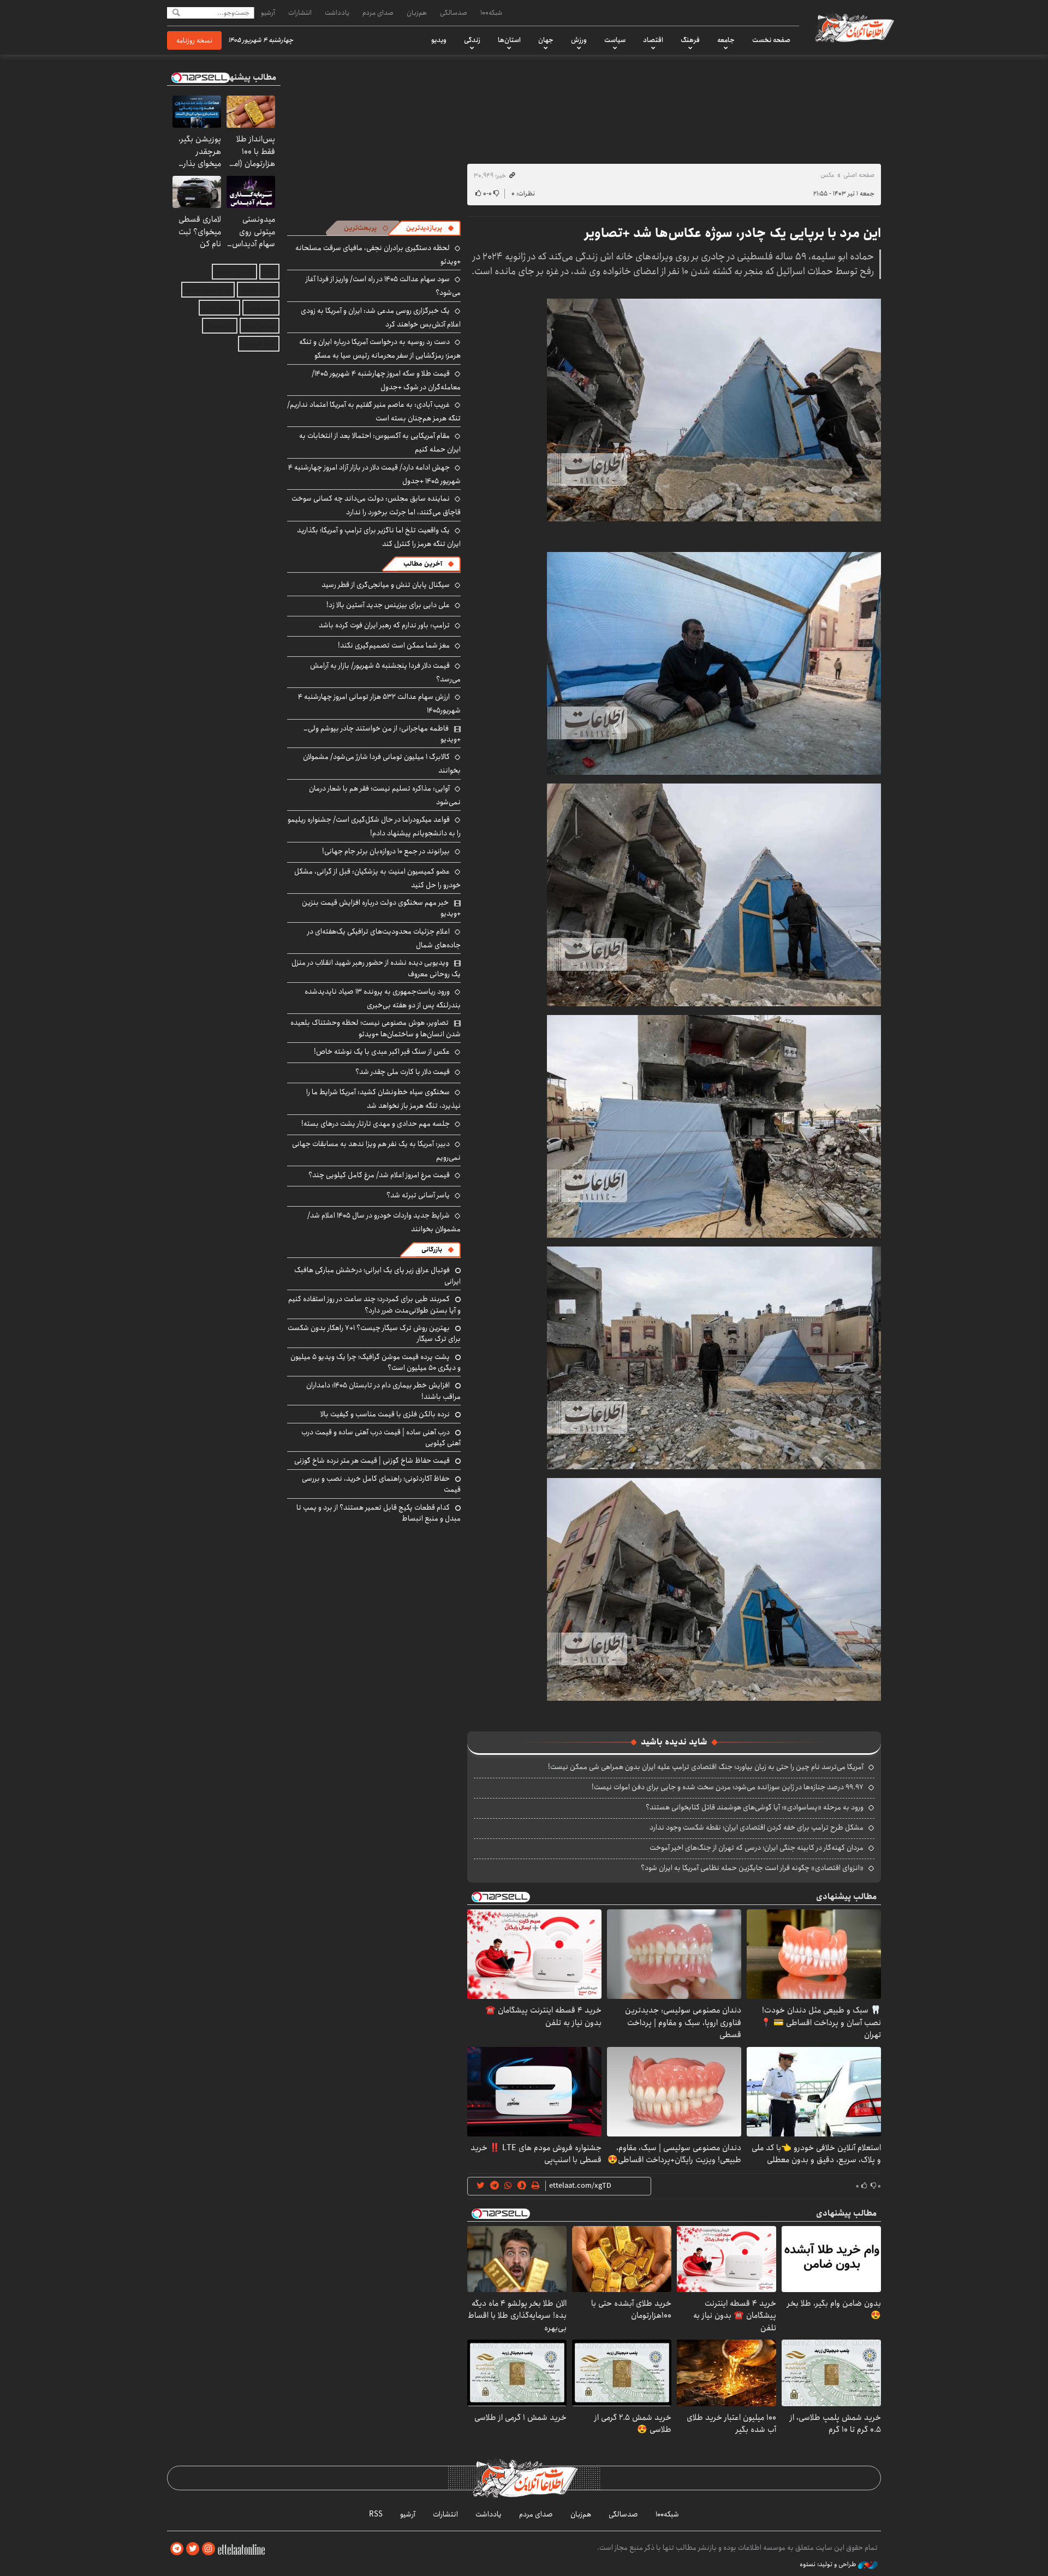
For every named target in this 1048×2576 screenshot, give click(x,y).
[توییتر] (193, 2549)
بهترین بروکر (260, 326)
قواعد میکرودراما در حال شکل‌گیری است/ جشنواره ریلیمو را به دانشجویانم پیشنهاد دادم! (374, 826)
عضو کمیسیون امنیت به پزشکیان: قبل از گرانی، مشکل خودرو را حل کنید (377, 878)
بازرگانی (432, 1250)
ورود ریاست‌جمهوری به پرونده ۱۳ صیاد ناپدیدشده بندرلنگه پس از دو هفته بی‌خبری (383, 998)
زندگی (472, 40)
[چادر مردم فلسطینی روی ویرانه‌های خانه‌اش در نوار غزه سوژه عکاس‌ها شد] (714, 409)
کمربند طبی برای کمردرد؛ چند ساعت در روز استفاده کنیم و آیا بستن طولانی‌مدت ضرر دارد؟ (374, 1304)
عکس (827, 175)
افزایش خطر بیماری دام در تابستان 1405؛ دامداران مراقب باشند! (383, 1391)
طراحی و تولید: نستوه (829, 2565)
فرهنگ (690, 40)
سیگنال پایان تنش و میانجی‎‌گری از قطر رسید (386, 585)
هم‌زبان (417, 13)
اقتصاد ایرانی (219, 308)
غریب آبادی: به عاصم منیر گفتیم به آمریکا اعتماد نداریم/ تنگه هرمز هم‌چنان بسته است (374, 411)
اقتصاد (653, 40)
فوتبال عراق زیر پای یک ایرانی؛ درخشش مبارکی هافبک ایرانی (377, 1275)
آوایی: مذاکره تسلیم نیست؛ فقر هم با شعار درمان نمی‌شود (385, 795)
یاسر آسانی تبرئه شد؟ (418, 1195)
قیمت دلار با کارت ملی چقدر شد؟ (403, 1072)
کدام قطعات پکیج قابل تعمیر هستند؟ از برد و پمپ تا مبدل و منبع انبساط (379, 1513)
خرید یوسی (261, 308)
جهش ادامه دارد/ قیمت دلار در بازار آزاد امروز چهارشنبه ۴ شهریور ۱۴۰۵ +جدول (374, 474)
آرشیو (268, 13)
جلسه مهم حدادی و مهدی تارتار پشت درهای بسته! (376, 1124)
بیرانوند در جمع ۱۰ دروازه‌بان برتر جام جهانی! (386, 851)
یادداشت (337, 13)
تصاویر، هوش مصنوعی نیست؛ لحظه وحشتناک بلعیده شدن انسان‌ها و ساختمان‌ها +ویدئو (376, 1028)
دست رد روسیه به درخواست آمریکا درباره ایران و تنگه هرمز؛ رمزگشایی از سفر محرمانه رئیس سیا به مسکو (380, 349)
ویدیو (439, 40)
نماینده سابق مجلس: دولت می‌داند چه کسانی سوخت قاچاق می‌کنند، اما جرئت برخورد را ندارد (376, 505)
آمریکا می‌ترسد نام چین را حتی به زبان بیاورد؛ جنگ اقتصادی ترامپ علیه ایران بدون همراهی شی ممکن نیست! (706, 1767)
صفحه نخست (771, 40)
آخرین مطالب (423, 564)
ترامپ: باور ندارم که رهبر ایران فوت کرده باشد (384, 625)
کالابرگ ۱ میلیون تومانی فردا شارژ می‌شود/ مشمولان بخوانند (382, 764)
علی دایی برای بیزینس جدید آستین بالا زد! (388, 605)
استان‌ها (509, 40)
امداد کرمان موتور (208, 290)
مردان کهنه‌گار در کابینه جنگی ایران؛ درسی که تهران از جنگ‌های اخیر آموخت (757, 1848)
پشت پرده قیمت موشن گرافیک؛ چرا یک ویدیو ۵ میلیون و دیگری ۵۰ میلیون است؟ (376, 1362)
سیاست (615, 40)
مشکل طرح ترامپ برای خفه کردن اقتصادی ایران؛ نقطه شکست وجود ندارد (757, 1827)
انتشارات (300, 13)
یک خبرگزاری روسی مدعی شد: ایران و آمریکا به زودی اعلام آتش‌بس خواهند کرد (381, 317)
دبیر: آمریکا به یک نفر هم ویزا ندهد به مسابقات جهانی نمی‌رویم (376, 1151)
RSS (376, 2514)
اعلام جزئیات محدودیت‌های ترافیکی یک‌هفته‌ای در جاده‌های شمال (384, 938)
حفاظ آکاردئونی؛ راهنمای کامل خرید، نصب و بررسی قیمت (381, 1484)
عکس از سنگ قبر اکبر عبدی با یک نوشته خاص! (382, 1052)
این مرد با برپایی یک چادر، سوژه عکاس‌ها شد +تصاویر (733, 233)
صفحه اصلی (859, 175)
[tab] (430, 228)
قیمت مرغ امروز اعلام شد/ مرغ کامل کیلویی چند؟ (379, 1175)
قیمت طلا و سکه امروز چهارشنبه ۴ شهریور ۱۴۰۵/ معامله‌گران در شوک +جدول (386, 380)
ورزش (579, 40)
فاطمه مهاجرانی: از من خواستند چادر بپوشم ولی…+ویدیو (382, 734)
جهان (546, 40)
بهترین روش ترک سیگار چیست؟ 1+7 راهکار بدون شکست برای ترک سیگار (374, 1333)
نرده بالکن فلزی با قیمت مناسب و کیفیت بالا (385, 1414)
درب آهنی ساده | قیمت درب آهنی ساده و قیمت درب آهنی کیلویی (381, 1438)
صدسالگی (454, 13)
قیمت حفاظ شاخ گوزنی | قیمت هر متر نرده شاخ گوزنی (372, 1461)
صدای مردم (378, 13)
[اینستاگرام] (209, 2549)
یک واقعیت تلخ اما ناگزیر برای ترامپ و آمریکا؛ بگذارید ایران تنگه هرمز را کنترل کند (379, 537)
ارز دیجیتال (220, 326)
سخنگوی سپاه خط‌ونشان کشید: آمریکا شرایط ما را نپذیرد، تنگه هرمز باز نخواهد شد (383, 1099)
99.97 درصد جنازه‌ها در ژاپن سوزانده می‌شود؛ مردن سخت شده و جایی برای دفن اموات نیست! (728, 1787)
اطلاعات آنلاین (854, 27)
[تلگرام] (177, 2549)
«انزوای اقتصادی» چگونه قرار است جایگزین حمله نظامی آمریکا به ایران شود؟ (752, 1868)
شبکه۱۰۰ (491, 13)
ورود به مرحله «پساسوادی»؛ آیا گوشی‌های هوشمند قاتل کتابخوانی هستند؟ (755, 1807)
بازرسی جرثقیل (234, 272)
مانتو (269, 272)
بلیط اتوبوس (259, 344)
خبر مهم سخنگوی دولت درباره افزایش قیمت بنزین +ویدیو (381, 908)
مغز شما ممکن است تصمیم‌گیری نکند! (394, 645)
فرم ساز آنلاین (258, 290)
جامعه (726, 40)
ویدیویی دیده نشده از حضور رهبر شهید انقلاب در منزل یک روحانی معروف (376, 968)
